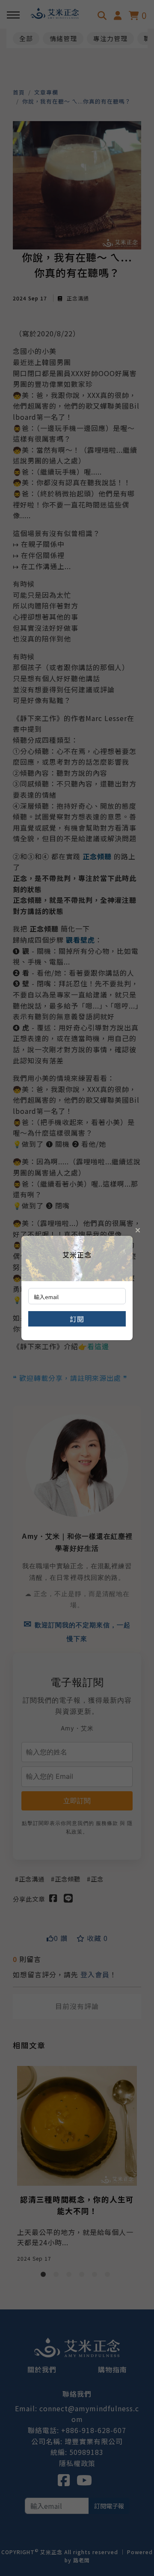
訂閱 (77, 1319)
